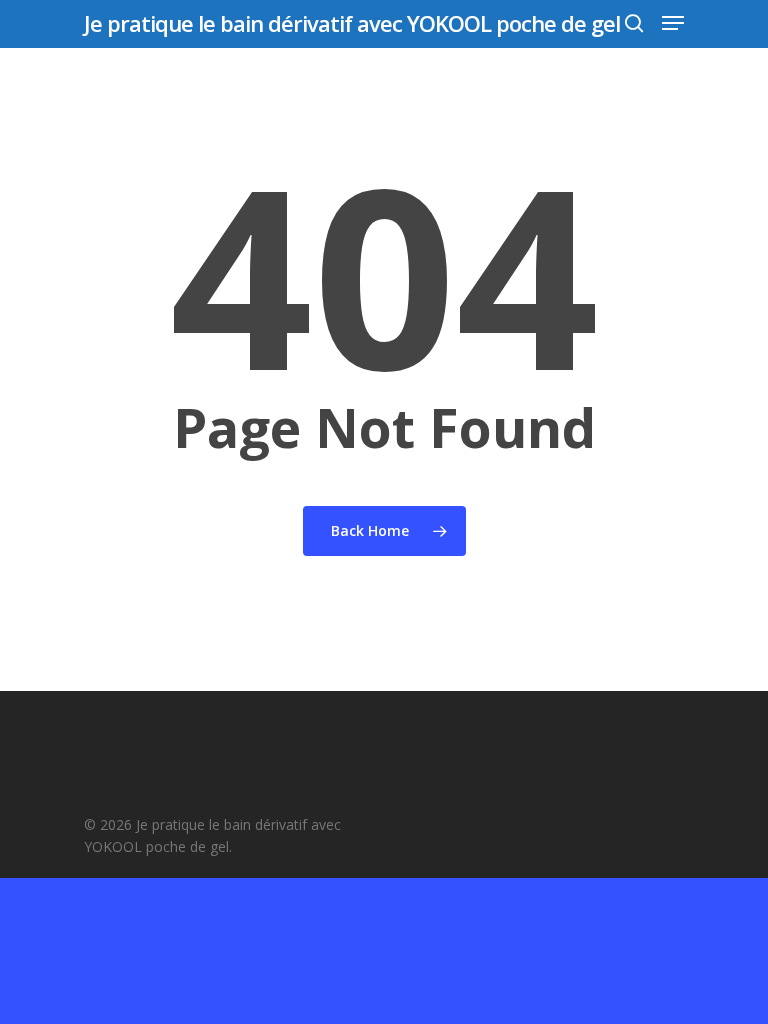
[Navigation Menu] (673, 23)
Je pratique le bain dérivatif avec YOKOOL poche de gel (352, 23)
